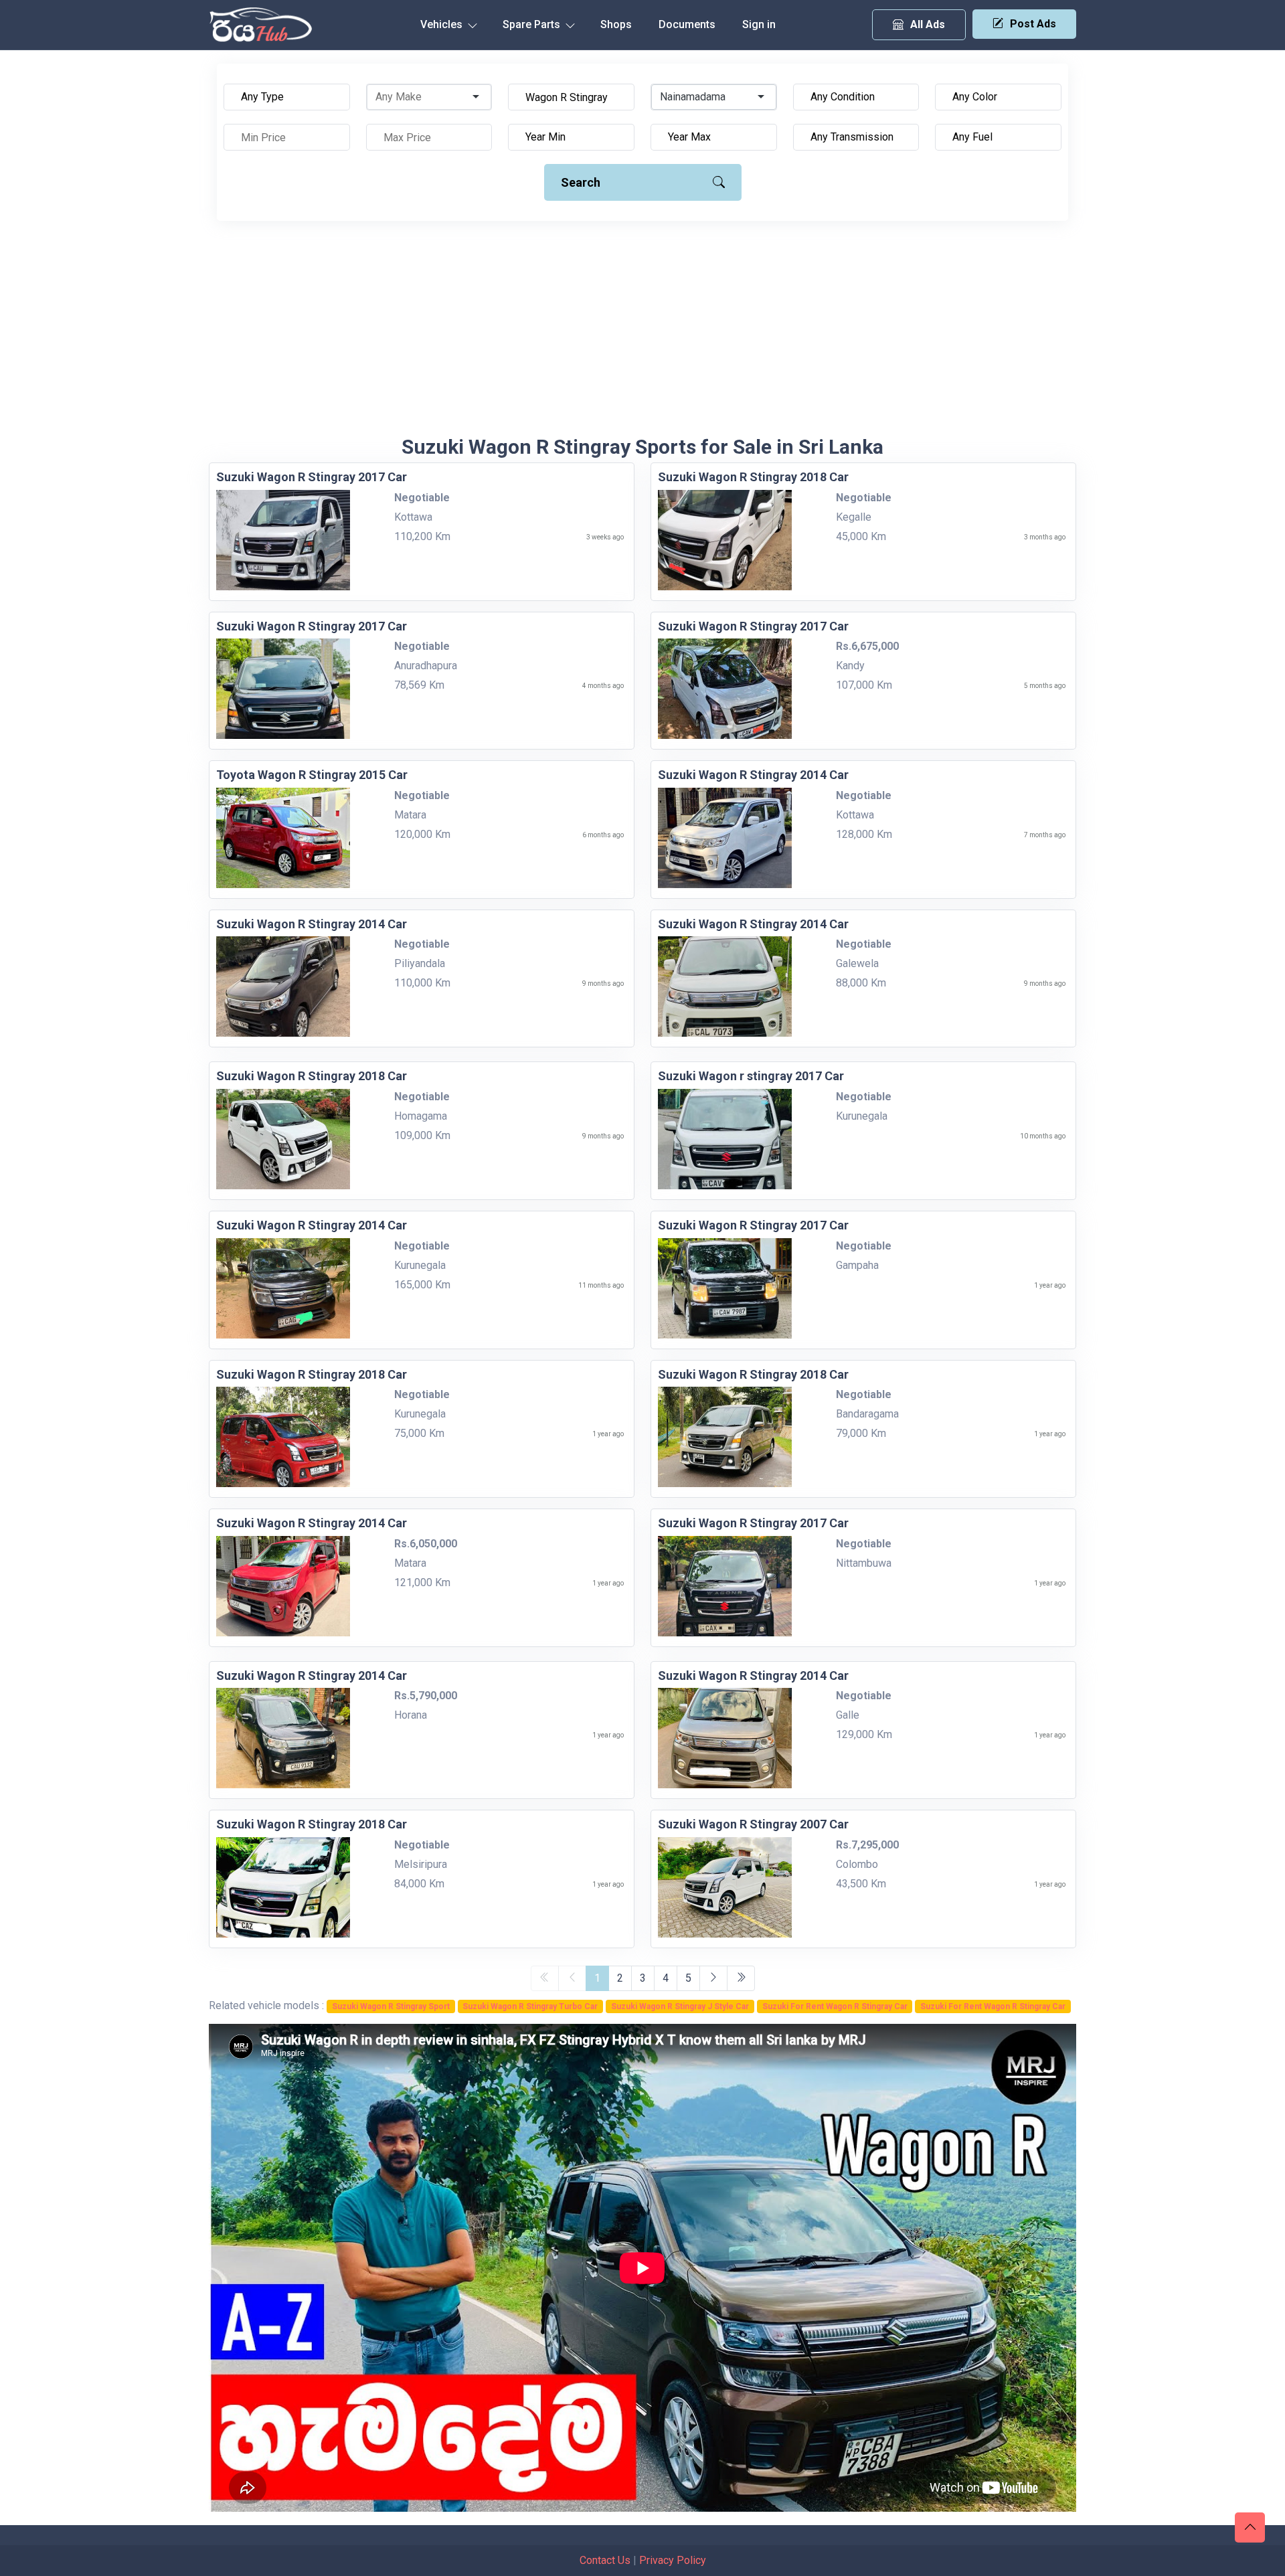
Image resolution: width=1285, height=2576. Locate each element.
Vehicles (443, 24)
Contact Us (605, 2560)
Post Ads (1033, 24)
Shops (616, 24)
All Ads (928, 24)
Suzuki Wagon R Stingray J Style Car (680, 2006)
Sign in (759, 24)
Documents (687, 24)
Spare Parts (533, 24)
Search (581, 182)
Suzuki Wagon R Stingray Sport (391, 2006)
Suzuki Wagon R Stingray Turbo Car (530, 2006)
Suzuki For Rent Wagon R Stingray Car (835, 2006)
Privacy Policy (673, 2560)
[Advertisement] (642, 335)
